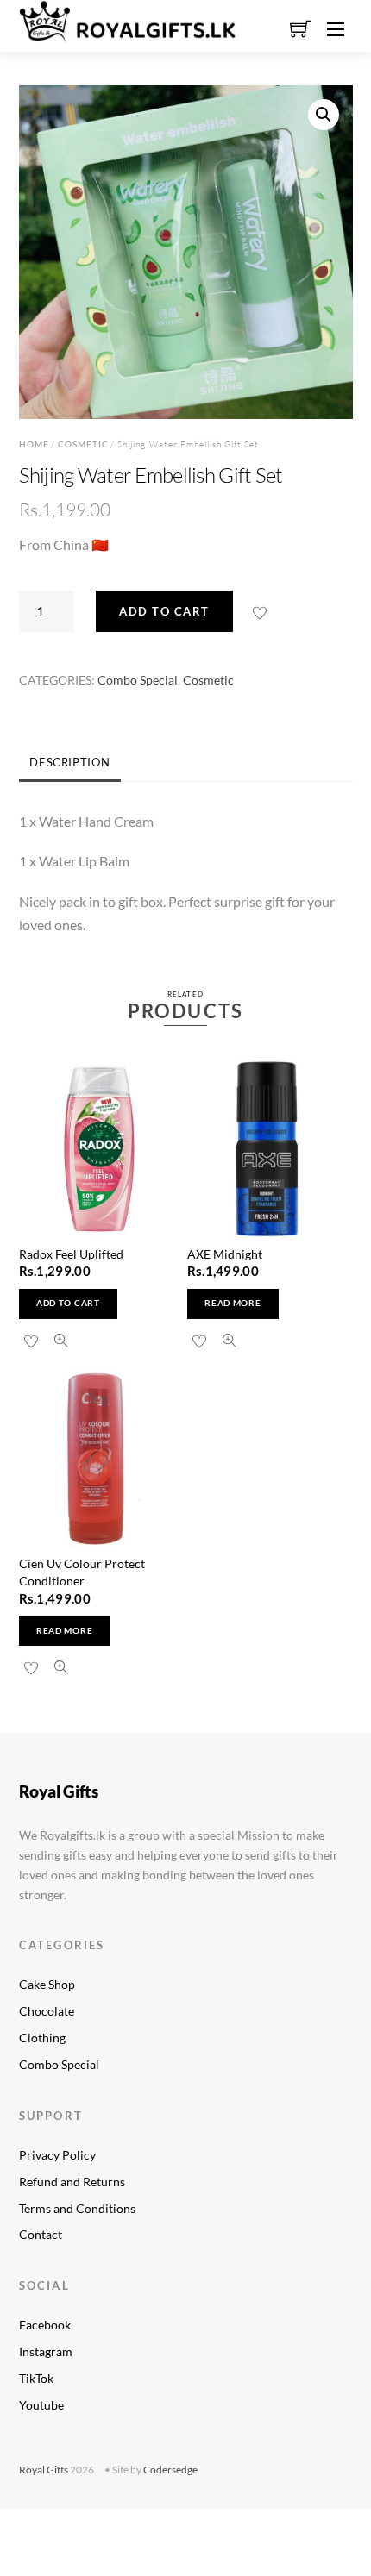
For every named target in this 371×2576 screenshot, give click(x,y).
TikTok (36, 2378)
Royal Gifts (44, 2470)
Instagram (46, 2351)
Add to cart (164, 611)
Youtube (41, 2405)
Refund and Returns (72, 2182)
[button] (324, 115)
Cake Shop (47, 1984)
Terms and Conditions (77, 2208)
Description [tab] (69, 762)
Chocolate (47, 2011)
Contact (41, 2234)
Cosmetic (83, 444)
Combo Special (138, 680)
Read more (233, 1303)
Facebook (45, 2325)
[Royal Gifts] (128, 19)
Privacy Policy (57, 2155)
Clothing (42, 2038)
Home (34, 444)
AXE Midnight (225, 1254)
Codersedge (170, 2470)
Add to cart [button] (68, 1303)
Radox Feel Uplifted (71, 1254)
